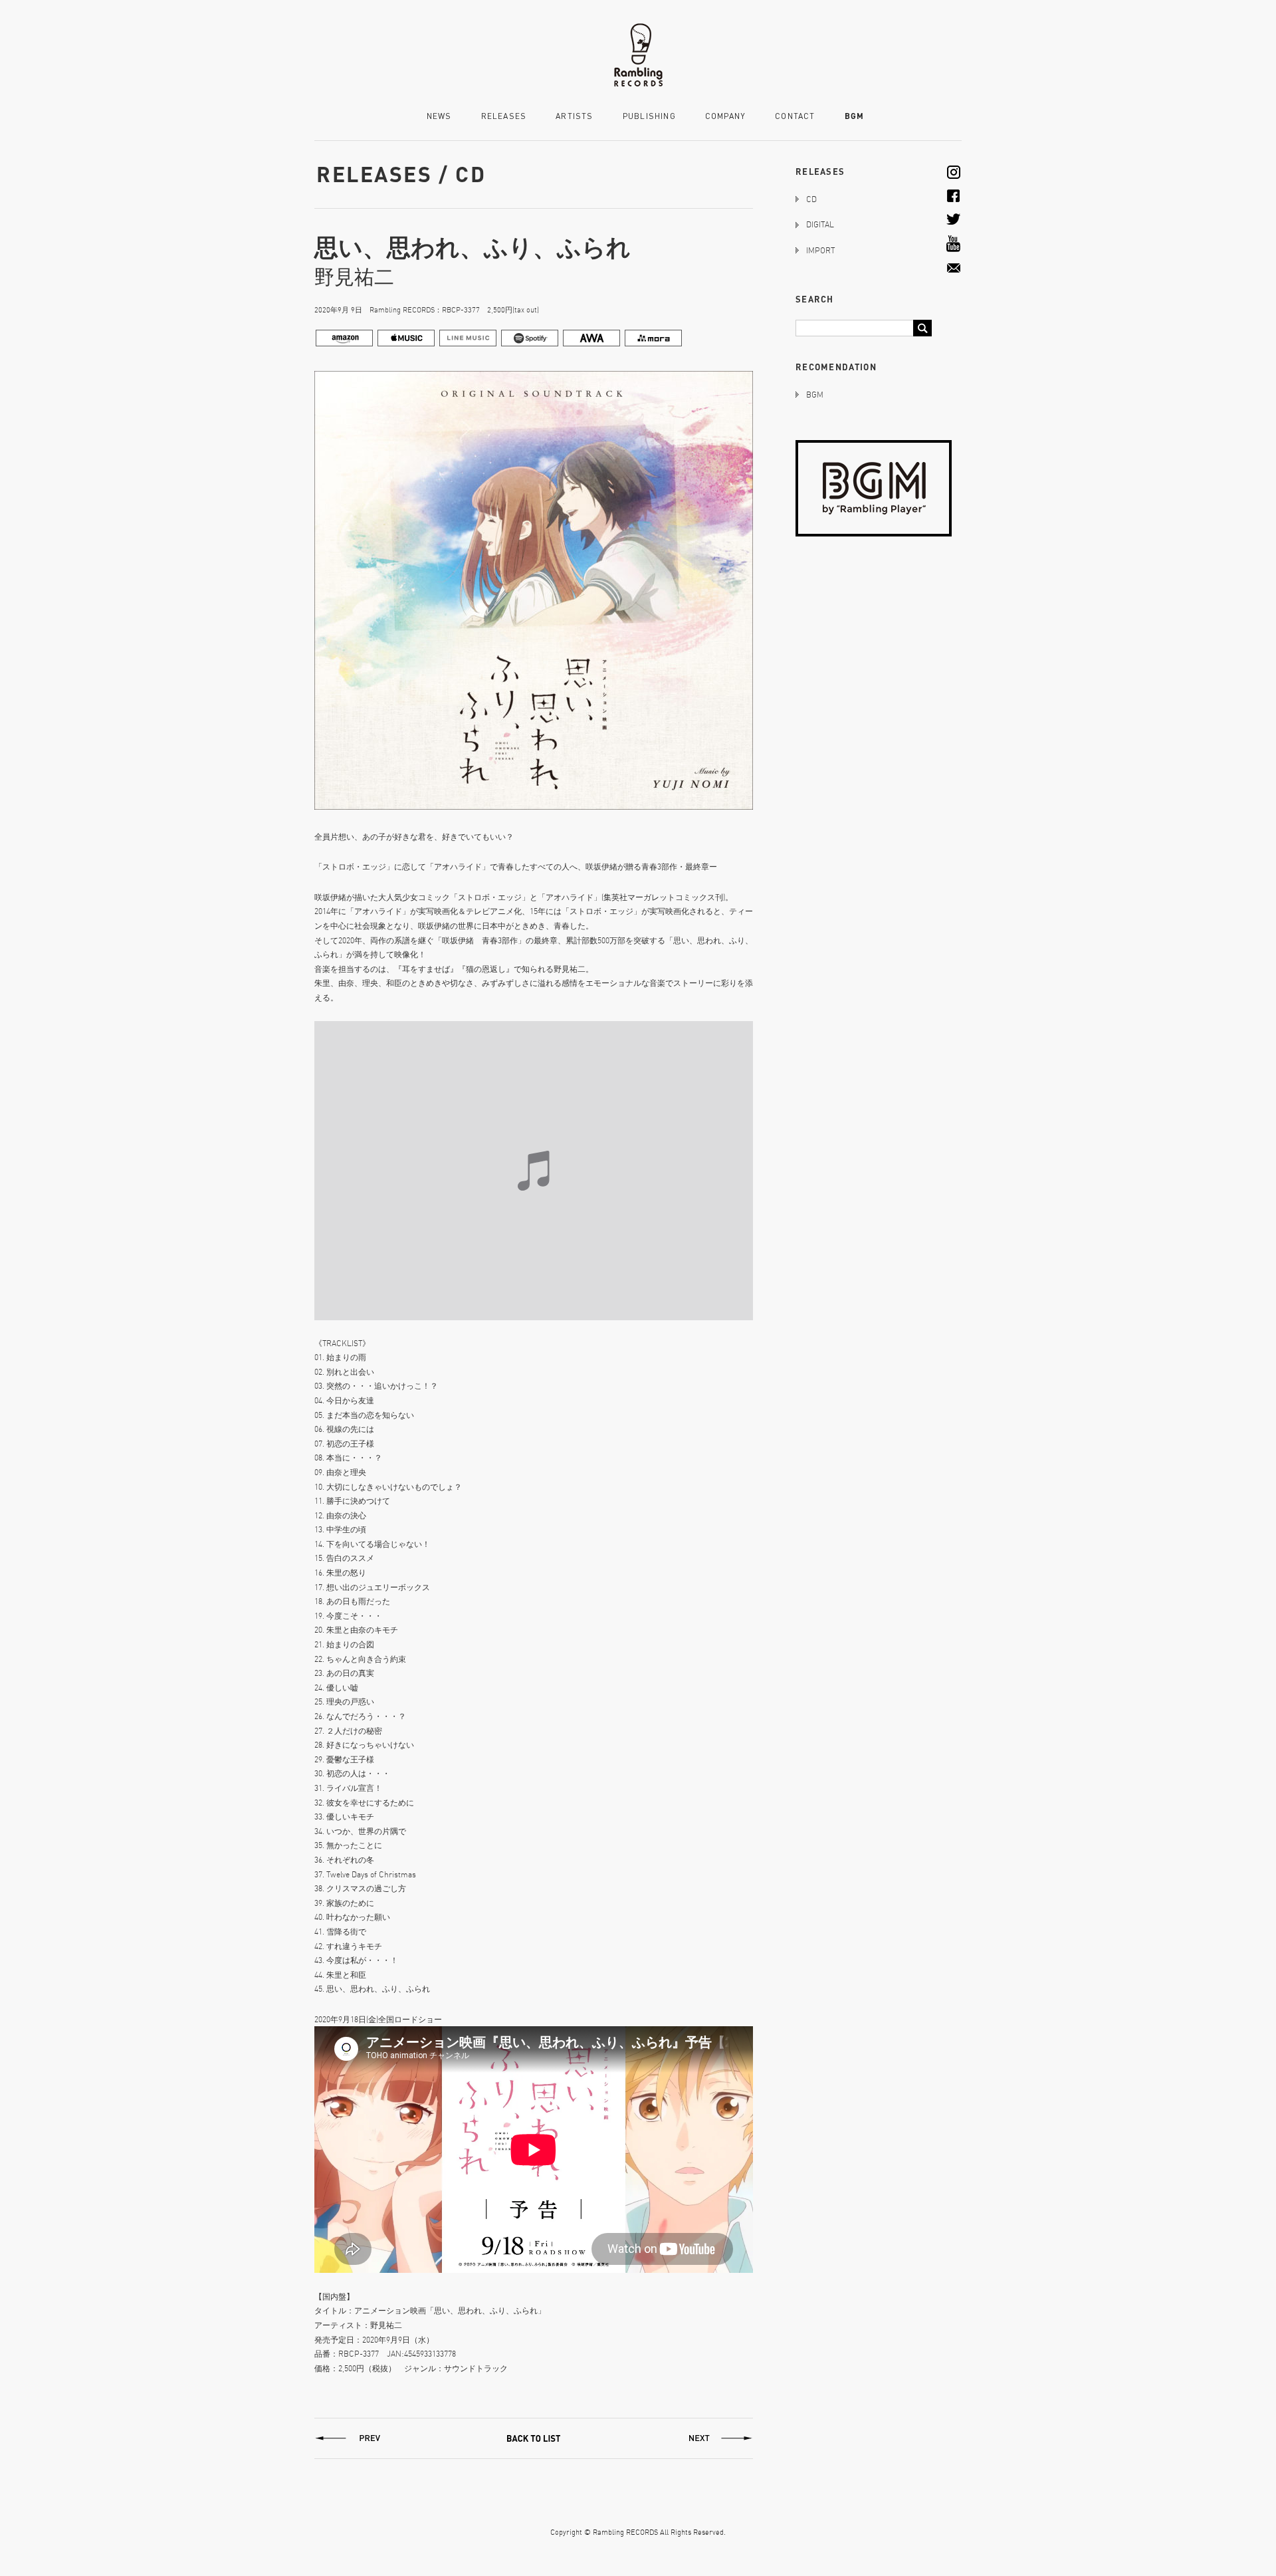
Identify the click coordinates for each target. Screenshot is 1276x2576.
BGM (855, 116)
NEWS (439, 117)
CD (811, 199)
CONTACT (795, 117)
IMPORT (820, 250)
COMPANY (725, 117)
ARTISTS (574, 117)
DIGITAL (820, 224)
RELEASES (504, 117)
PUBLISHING (649, 117)
